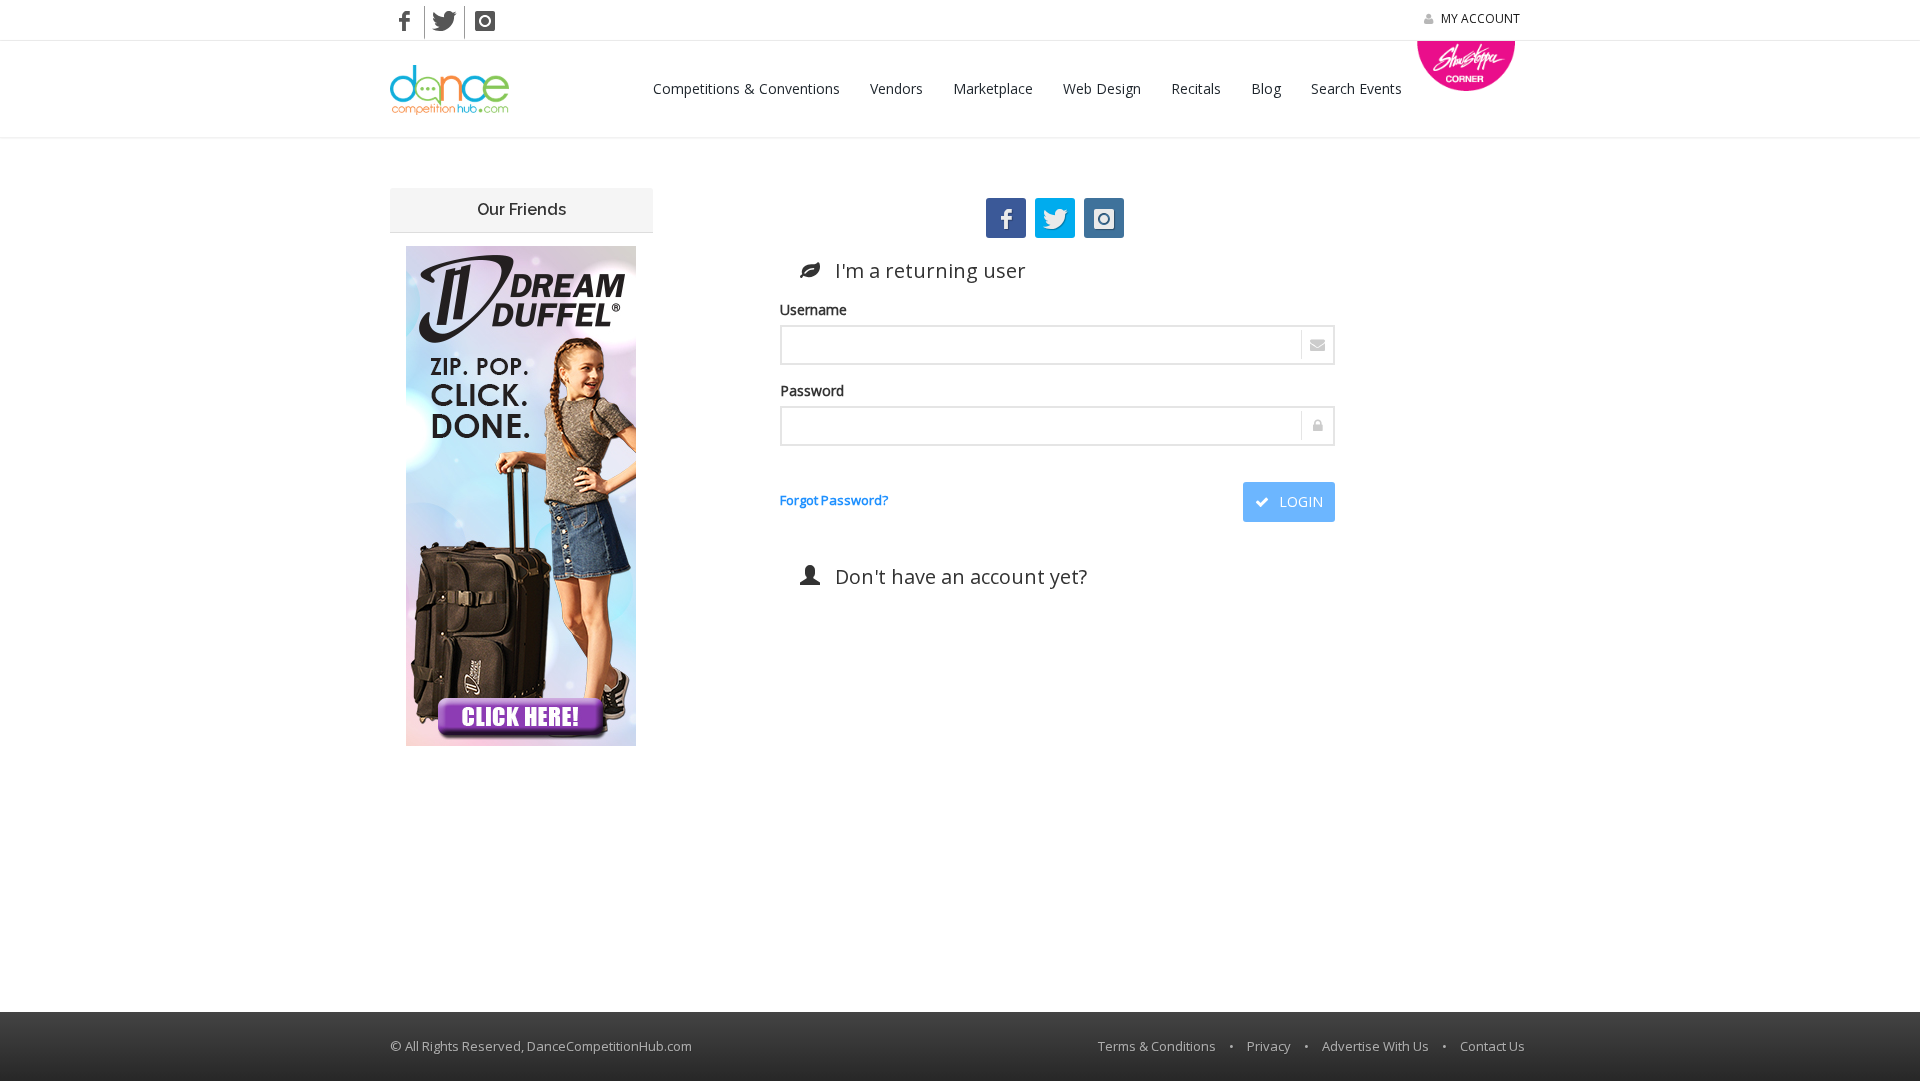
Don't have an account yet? (953, 576)
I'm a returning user (923, 270)
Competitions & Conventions (746, 88)
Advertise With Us (1375, 1046)
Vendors (896, 88)
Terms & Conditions (1157, 1046)
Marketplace (993, 88)
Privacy (1269, 1046)
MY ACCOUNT (1479, 18)
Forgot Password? (834, 500)
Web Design (1102, 88)
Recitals (1196, 88)
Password (812, 390)
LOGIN (1299, 501)
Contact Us (1492, 1046)
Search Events (1356, 88)
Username (813, 309)
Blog (1266, 88)
